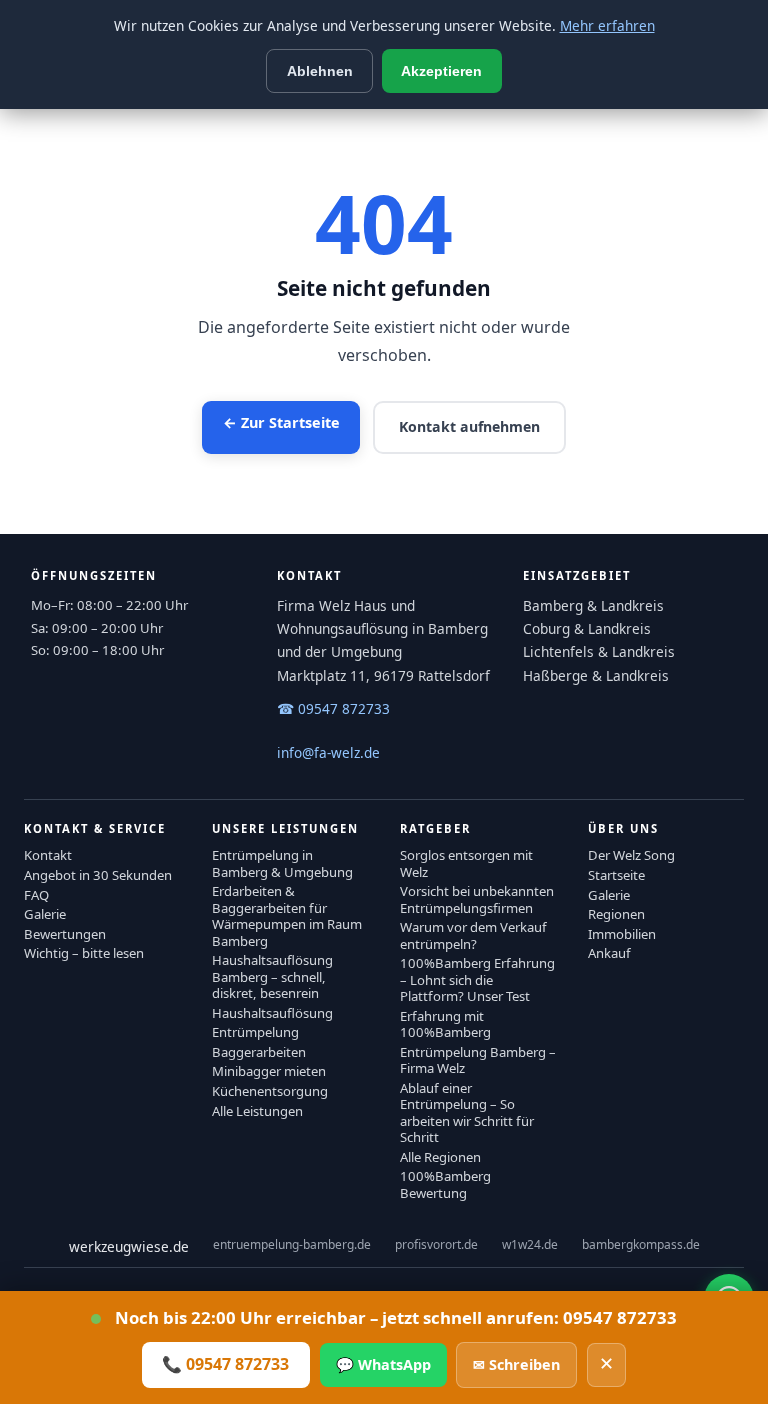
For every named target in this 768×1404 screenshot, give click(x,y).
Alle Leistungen (257, 1111)
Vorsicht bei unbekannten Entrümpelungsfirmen (477, 899)
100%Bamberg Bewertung (445, 1184)
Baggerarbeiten (259, 1052)
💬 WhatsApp (383, 1364)
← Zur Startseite (281, 422)
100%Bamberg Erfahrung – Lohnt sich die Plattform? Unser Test (477, 979)
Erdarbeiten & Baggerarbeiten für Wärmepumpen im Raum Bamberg (287, 915)
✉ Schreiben (516, 1364)
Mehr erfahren (607, 25)
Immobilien (622, 934)
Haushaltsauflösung (272, 1013)
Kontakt (48, 855)
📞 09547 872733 (225, 1364)
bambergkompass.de (641, 1244)
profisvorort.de (436, 1244)
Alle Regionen (440, 1157)
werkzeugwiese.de (129, 1246)
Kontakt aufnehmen (469, 426)
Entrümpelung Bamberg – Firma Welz (478, 1060)
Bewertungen (65, 934)
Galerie (45, 914)
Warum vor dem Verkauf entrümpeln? (473, 935)
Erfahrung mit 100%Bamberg (445, 1024)
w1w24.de (530, 1244)
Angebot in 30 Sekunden (98, 875)
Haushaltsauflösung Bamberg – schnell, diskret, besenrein (272, 976)
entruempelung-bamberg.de (292, 1244)
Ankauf (609, 953)
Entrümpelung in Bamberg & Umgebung (282, 863)
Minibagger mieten (269, 1071)
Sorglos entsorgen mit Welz (466, 863)
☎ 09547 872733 (333, 708)
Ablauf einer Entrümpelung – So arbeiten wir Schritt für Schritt (467, 1112)
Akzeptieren (441, 71)
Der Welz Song (631, 855)
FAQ (36, 895)
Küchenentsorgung (270, 1091)
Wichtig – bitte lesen (84, 953)
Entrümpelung (255, 1032)
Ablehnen (320, 71)
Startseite (616, 875)
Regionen (616, 914)
